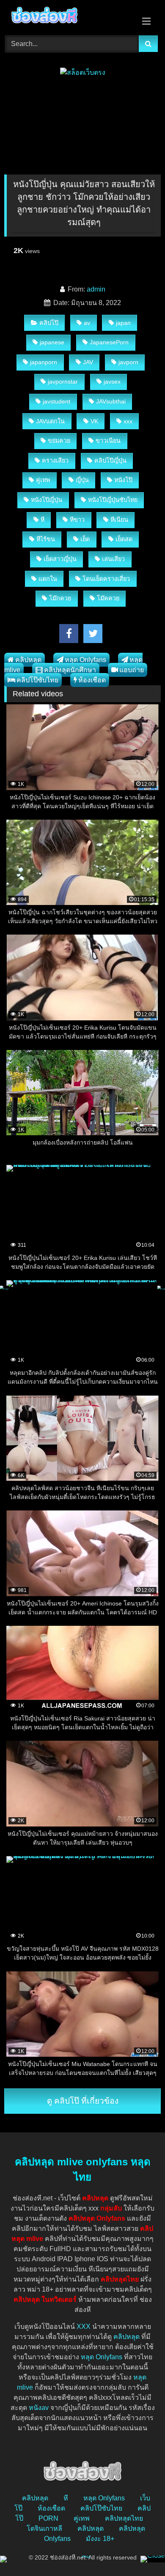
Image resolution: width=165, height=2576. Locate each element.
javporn (128, 362)
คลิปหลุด (28, 660)
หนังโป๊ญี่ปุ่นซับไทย (113, 500)
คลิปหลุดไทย (124, 2518)
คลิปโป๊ (49, 323)
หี (43, 520)
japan (123, 323)
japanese (52, 342)
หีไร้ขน (46, 539)
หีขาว (77, 520)
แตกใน (48, 579)
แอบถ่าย (132, 670)
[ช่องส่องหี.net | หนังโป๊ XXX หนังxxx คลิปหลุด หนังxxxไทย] (68, 16)
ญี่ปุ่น (82, 480)
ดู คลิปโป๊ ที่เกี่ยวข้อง (83, 2101)
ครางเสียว (55, 461)
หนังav (39, 2408)
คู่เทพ (43, 480)
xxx (128, 421)
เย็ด (85, 539)
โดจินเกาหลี (44, 2528)
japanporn (44, 362)
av (87, 323)
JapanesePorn (109, 342)
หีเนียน (119, 520)
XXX (84, 2327)
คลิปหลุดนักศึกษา (70, 670)
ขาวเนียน (108, 441)
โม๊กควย (60, 598)
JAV (88, 362)
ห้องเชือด (92, 680)
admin (96, 289)
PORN (48, 2518)
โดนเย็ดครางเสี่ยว (106, 579)
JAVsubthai (111, 401)
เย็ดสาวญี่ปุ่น (60, 559)
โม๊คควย (108, 598)
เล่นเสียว (113, 559)
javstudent (56, 401)
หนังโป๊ (123, 480)
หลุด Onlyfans (85, 660)
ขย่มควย (59, 441)
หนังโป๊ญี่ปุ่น (47, 500)
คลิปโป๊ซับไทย (37, 680)
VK (94, 421)
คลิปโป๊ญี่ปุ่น (110, 461)
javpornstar (63, 382)
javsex (112, 382)
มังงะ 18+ (100, 2539)
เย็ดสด (124, 539)
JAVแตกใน (50, 421)
